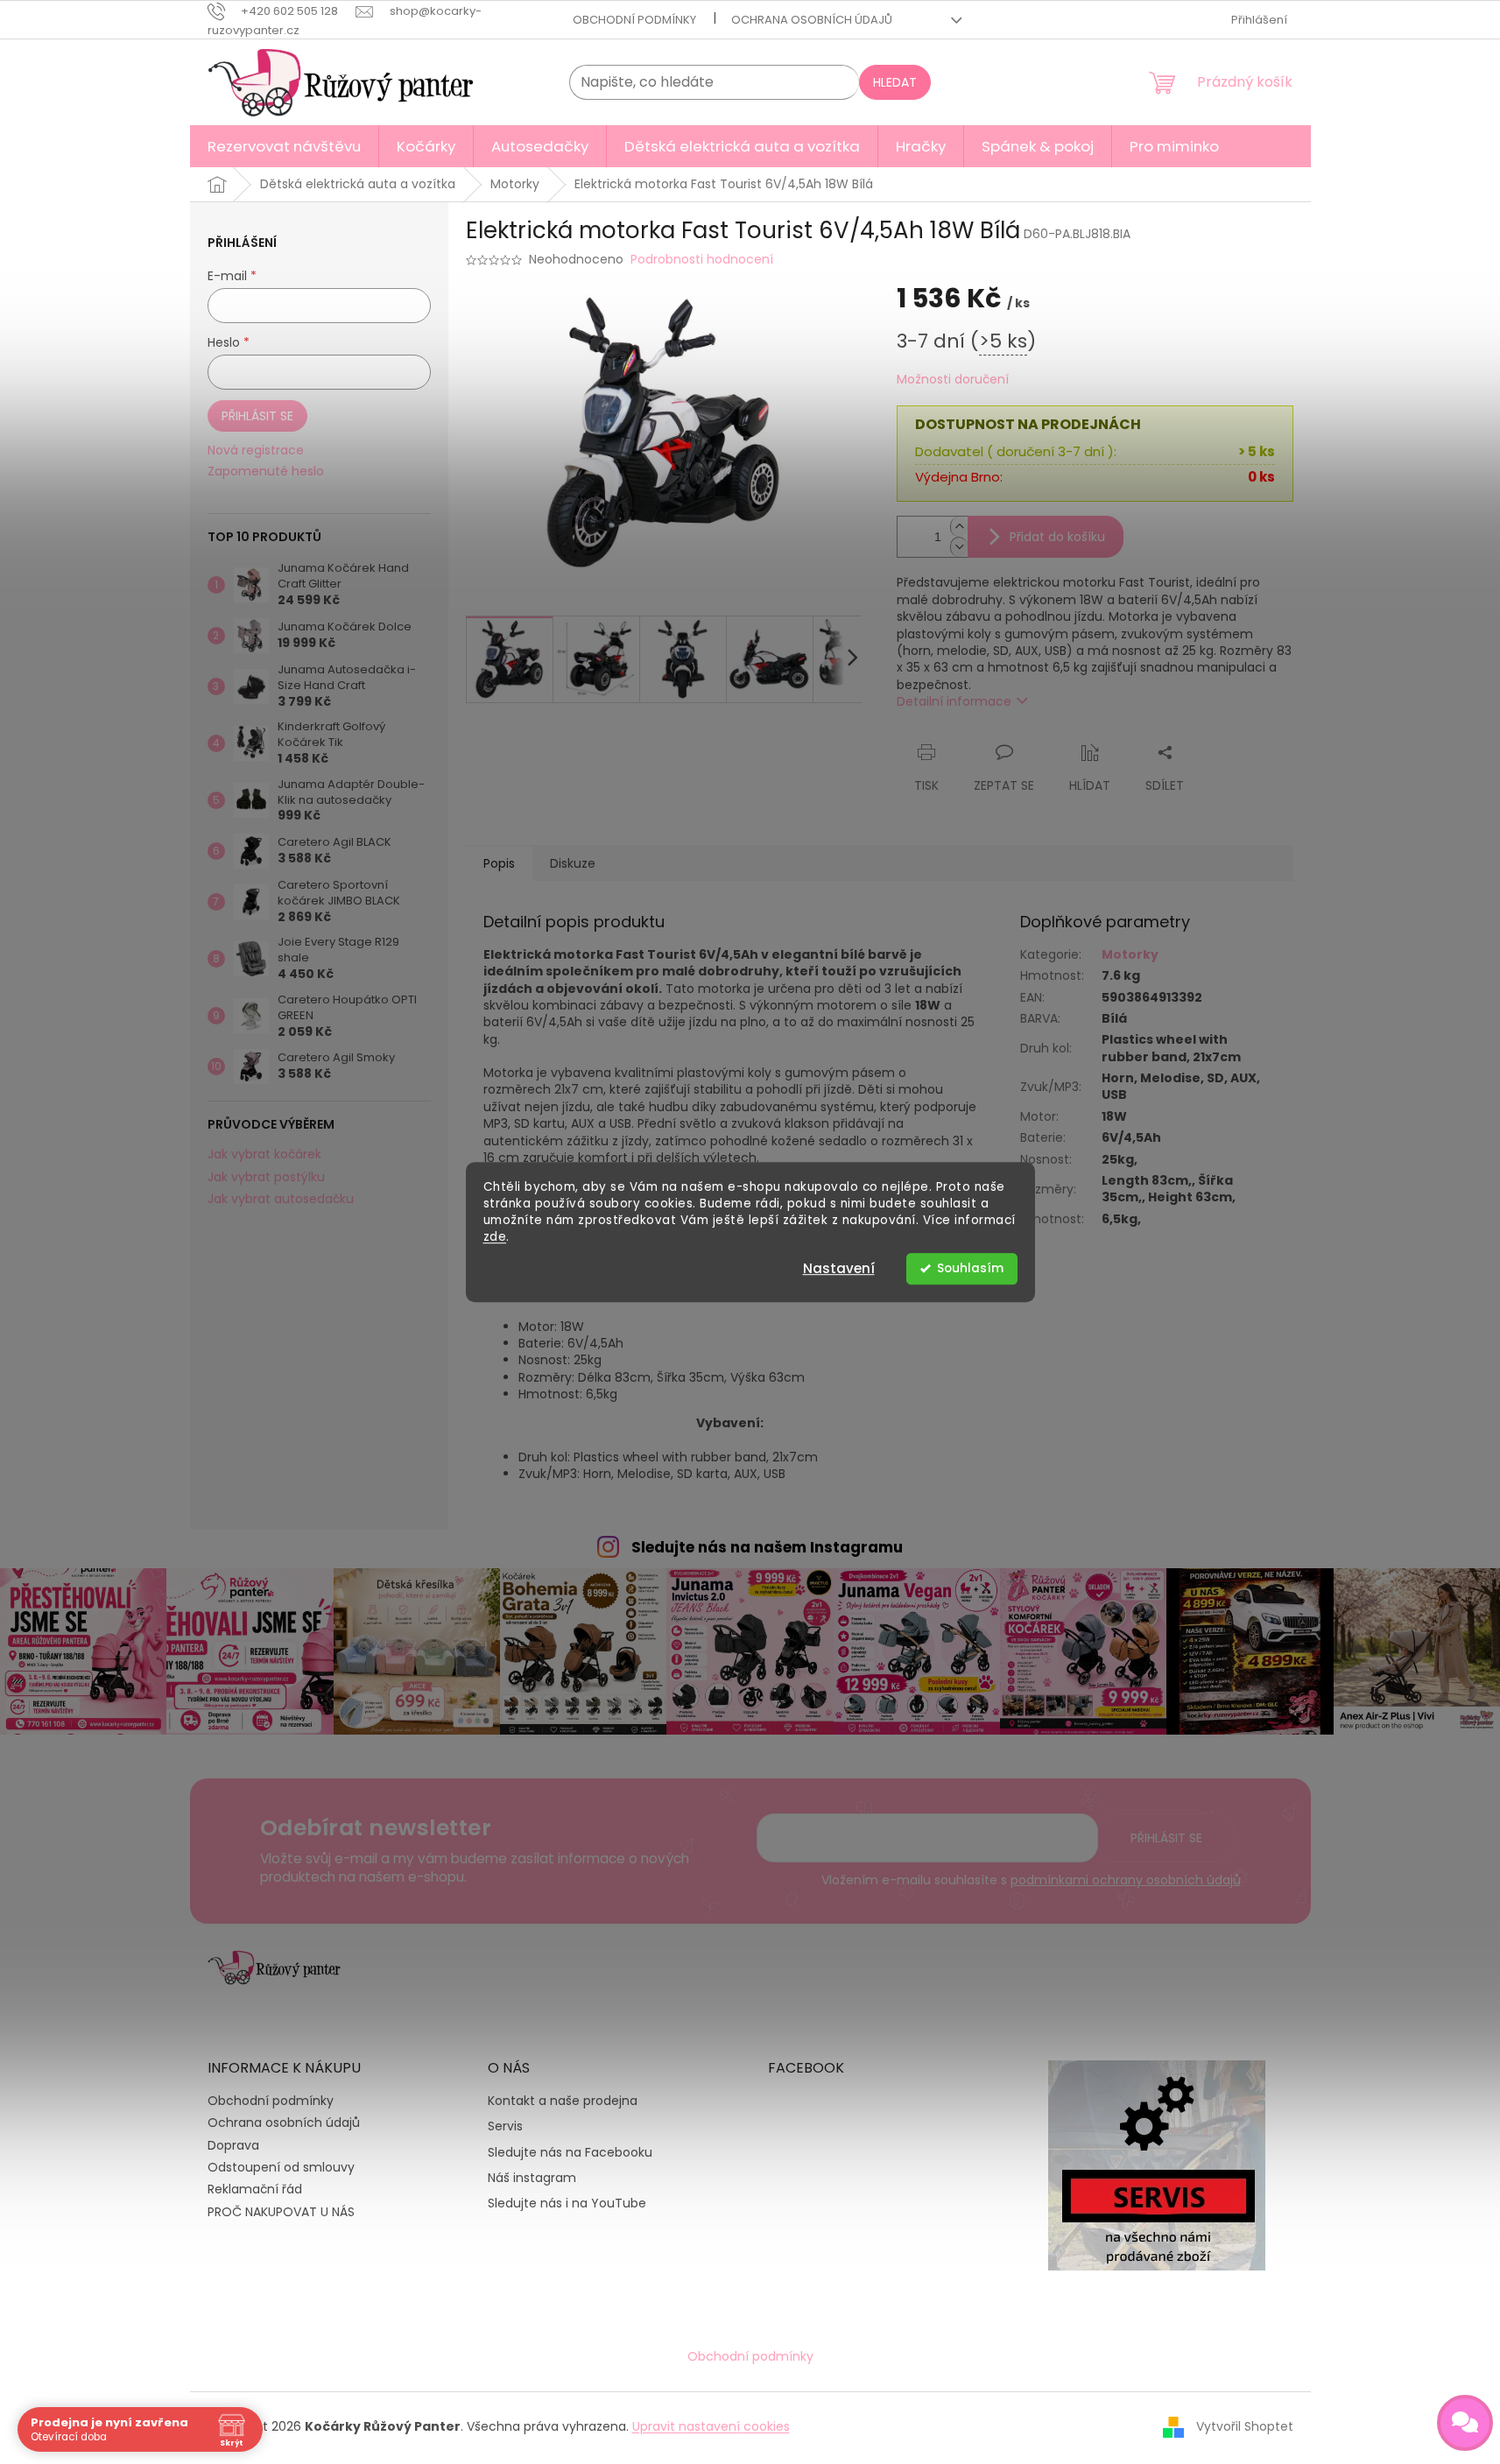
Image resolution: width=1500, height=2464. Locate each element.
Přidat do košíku (1057, 537)
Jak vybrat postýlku (266, 1177)
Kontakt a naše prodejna (563, 2101)
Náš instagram (532, 2178)
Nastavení (839, 1268)
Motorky (1130, 954)
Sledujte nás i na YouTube (567, 2204)
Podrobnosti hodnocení (702, 260)
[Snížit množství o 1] (959, 547)
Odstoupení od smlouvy (281, 2167)
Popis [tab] (499, 863)
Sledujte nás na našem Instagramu (767, 1547)
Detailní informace (954, 701)
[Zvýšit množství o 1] (959, 527)
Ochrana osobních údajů (812, 20)
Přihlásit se (257, 416)
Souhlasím (970, 1268)
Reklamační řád (255, 2189)
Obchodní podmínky (634, 20)
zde (495, 1237)
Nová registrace (256, 451)
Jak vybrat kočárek (264, 1155)
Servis (505, 2126)
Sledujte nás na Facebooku (570, 2153)
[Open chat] (1465, 2423)
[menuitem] (284, 146)
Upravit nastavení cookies (711, 2426)
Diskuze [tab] (573, 863)
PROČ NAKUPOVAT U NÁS (281, 2212)
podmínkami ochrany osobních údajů (1126, 1880)
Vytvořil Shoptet (1245, 2426)
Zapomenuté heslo (266, 472)
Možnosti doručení (953, 380)
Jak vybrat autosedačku (281, 1199)
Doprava (233, 2145)
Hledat (895, 82)
